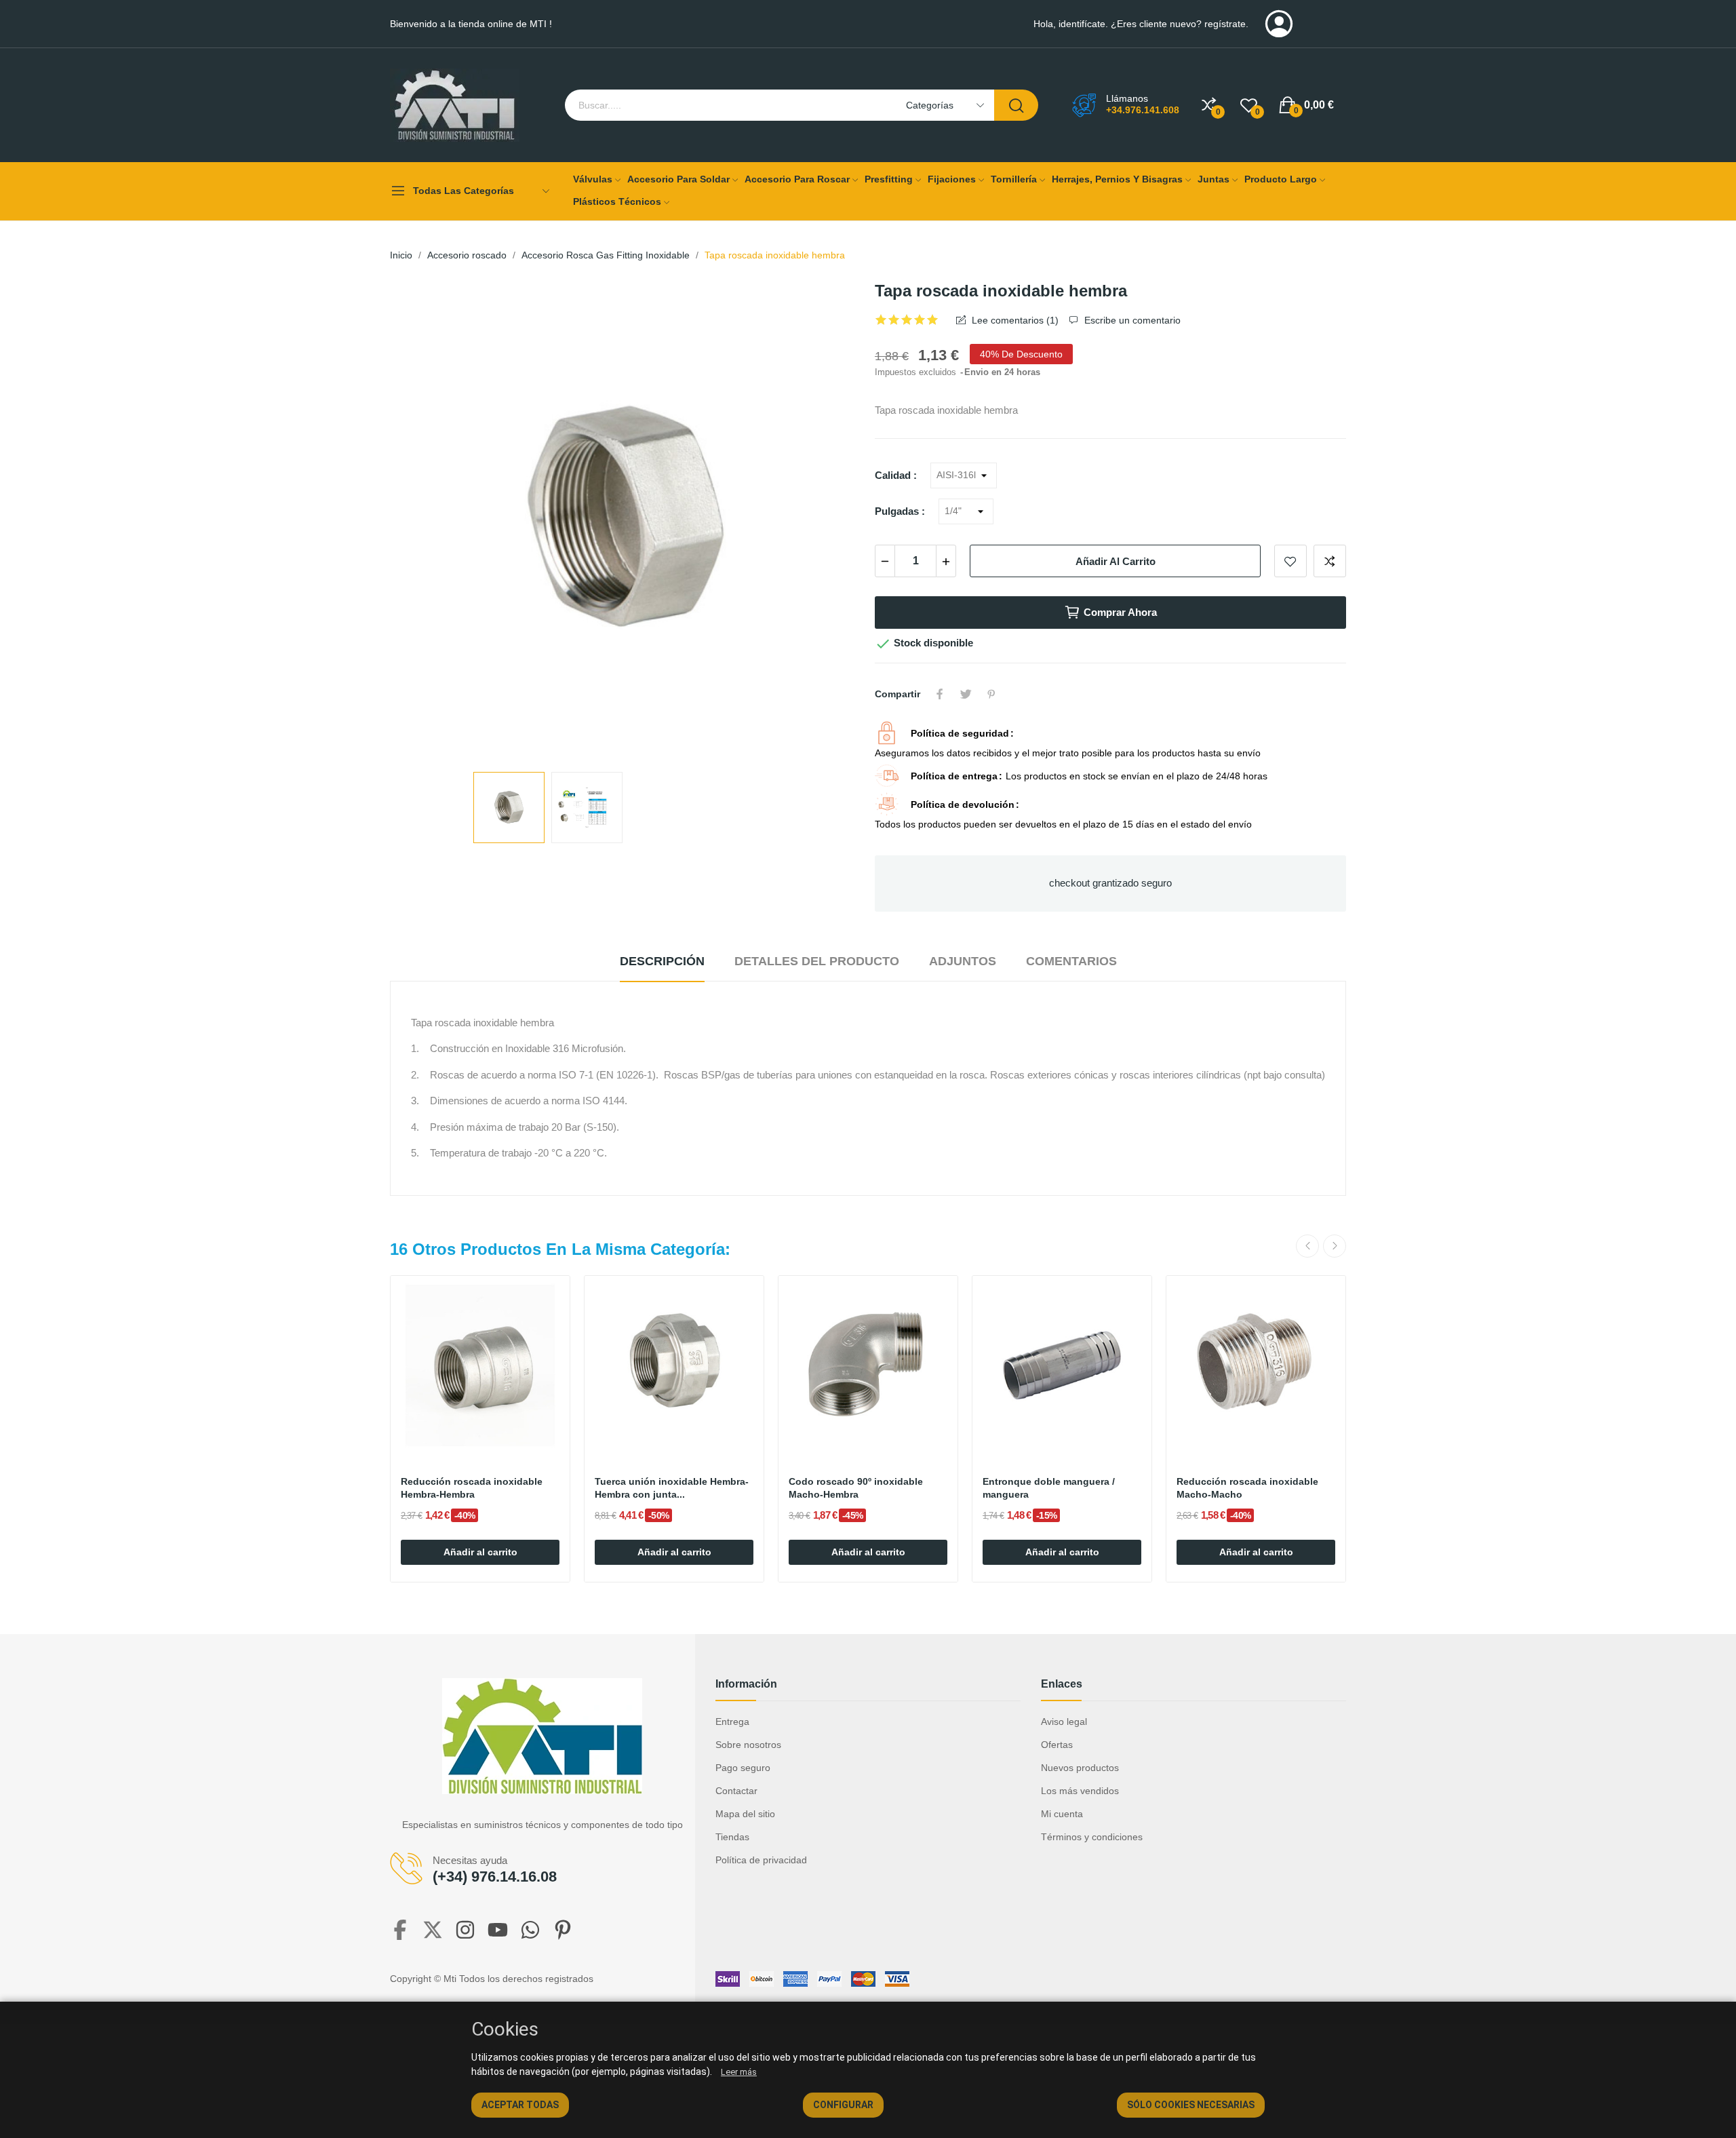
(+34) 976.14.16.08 (495, 1877)
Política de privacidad (761, 1860)
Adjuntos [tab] (963, 961)
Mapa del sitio (745, 1814)
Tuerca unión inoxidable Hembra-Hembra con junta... (672, 1488)
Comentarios (1071, 961)
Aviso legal (1064, 1722)
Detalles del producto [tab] (817, 961)
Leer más (739, 2072)
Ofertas (1057, 1745)
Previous (422, 521)
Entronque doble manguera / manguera (1049, 1488)
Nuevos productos (1080, 1768)
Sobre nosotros (748, 1745)
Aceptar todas (520, 2105)
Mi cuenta (1062, 1814)
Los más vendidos (1080, 1791)
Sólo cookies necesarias (1191, 2105)
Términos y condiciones (1092, 1837)
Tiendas (732, 1837)
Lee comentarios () (1014, 320)
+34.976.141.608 (1143, 110)
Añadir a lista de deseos (1290, 561)
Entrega (732, 1722)
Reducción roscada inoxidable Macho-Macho (1247, 1488)
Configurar (843, 2105)
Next (829, 521)
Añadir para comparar (1330, 561)
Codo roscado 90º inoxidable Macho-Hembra (856, 1488)
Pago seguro (743, 1768)
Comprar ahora (1120, 612)
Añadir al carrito (1116, 561)
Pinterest (991, 694)
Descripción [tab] (662, 961)
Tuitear (966, 694)
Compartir (940, 694)
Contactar (736, 1791)
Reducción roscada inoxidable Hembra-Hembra (472, 1488)
